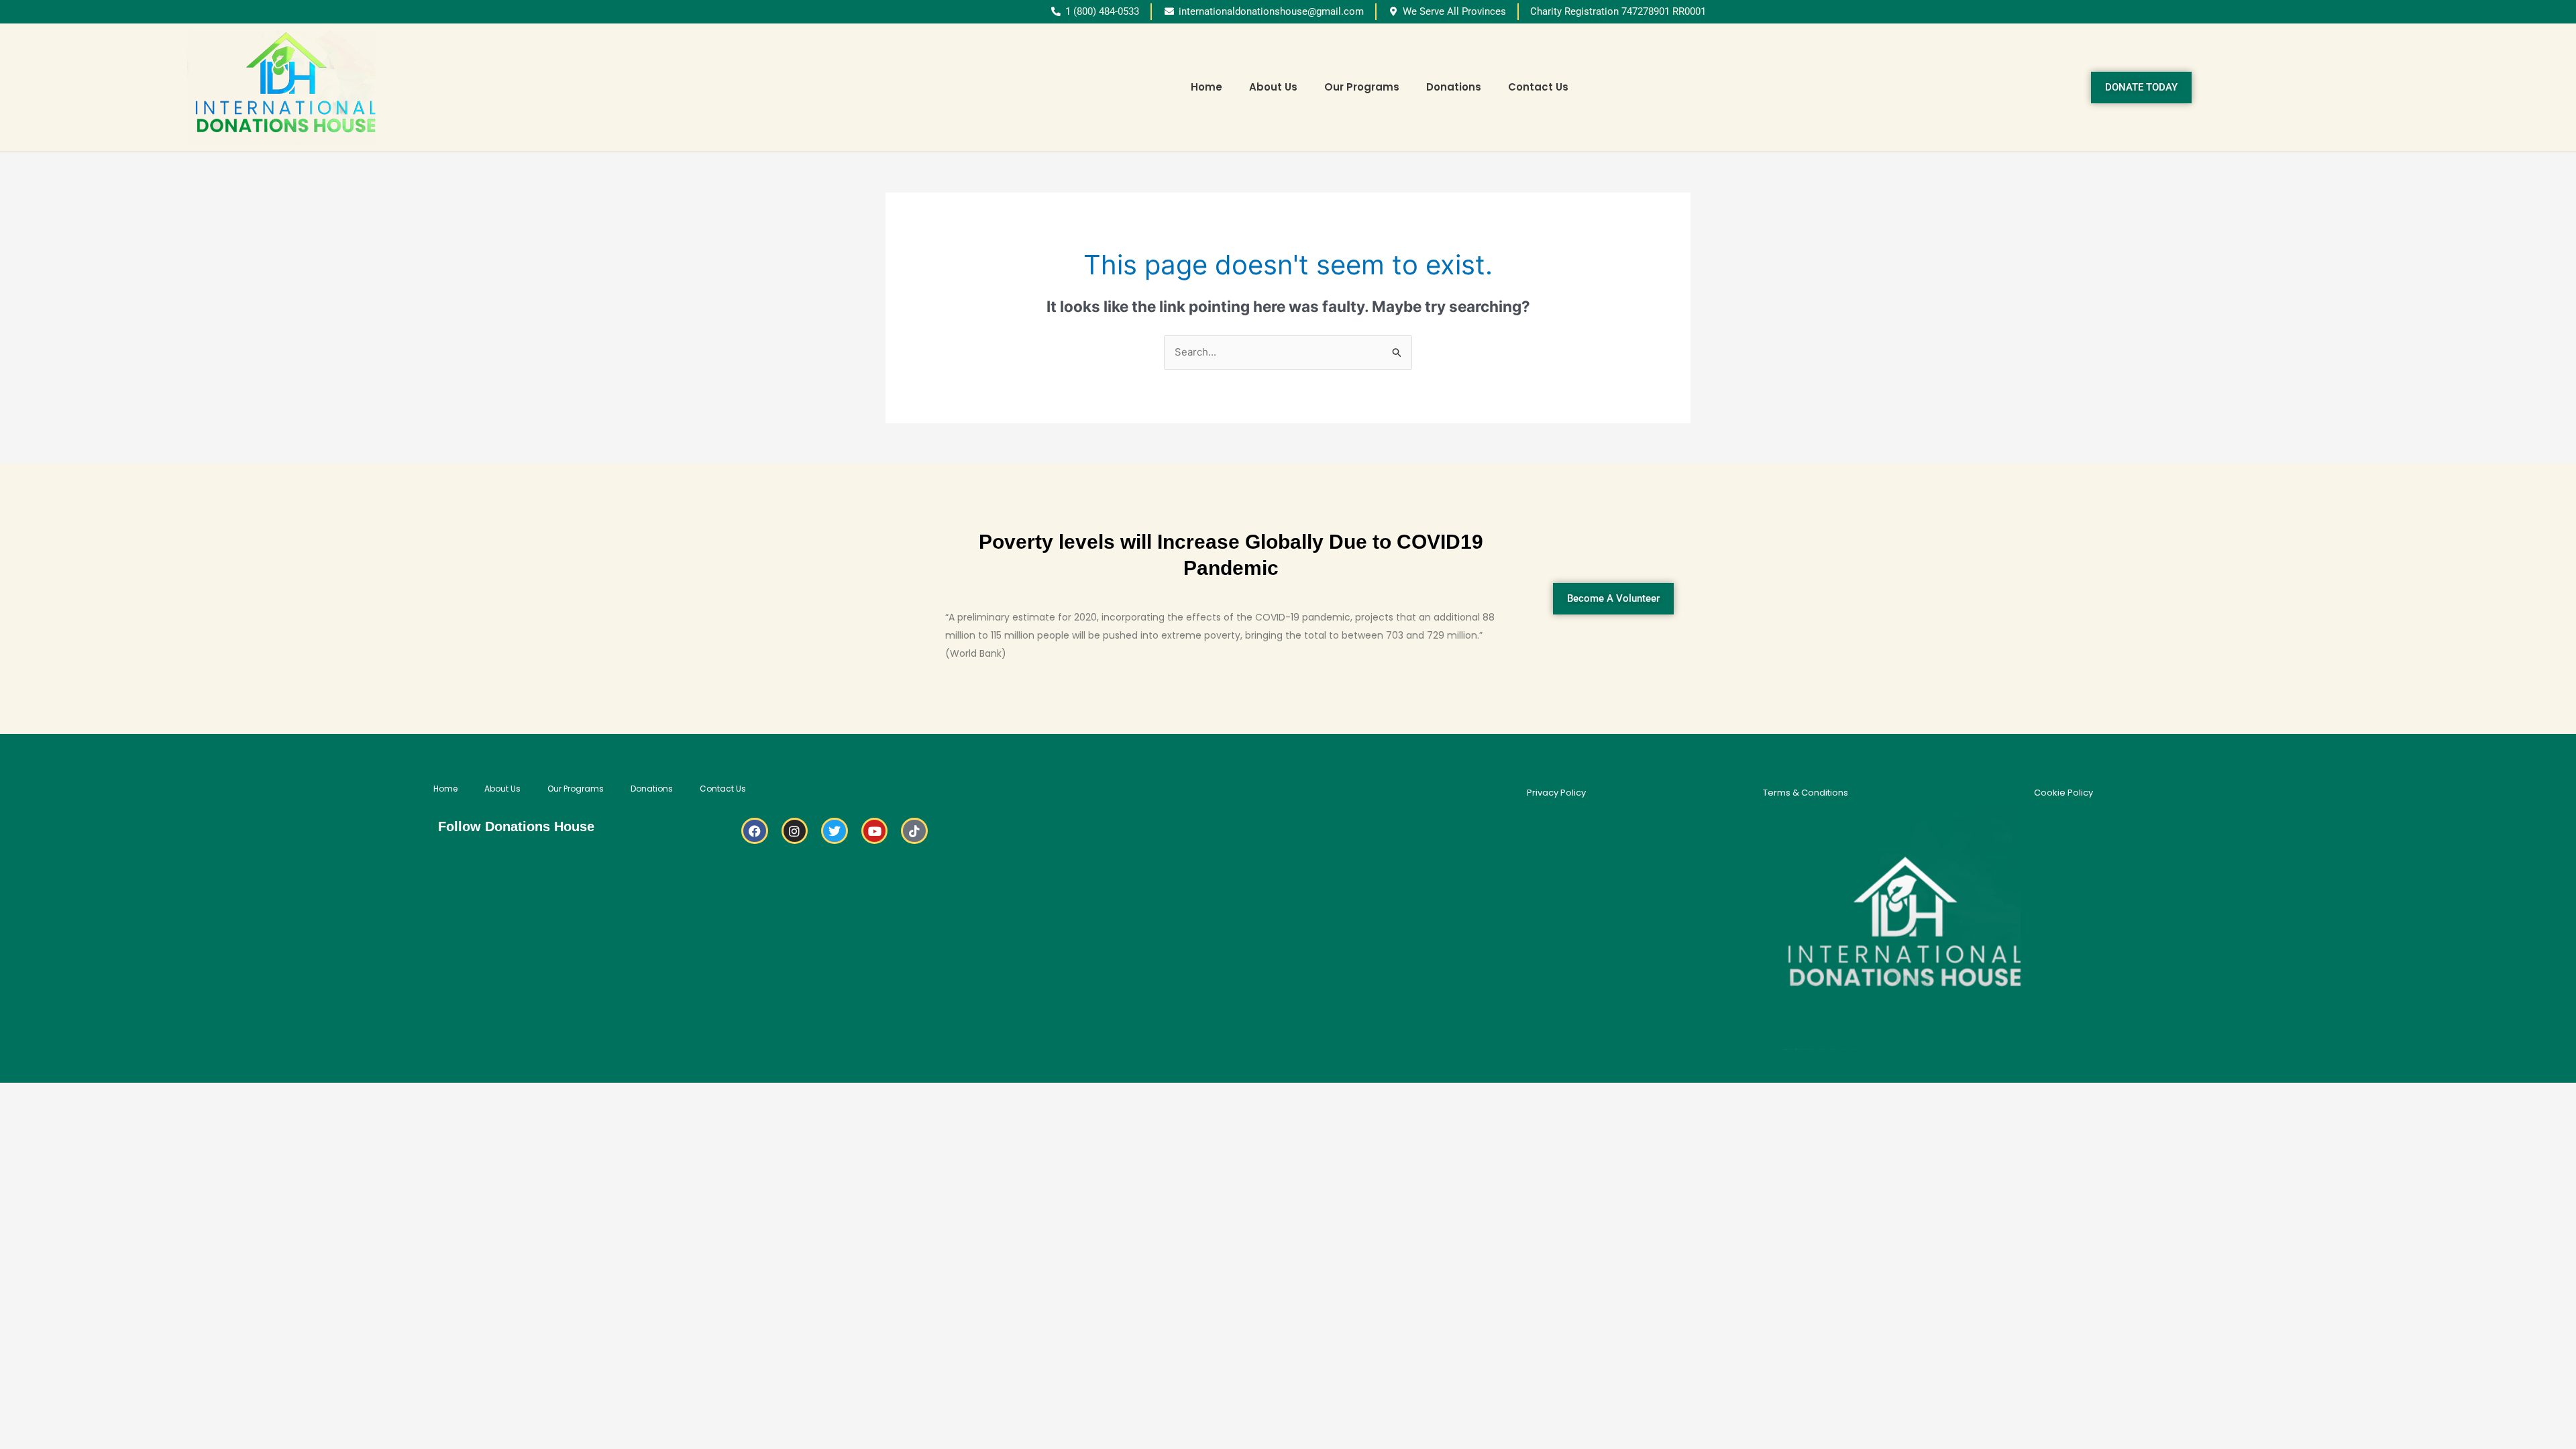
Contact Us (1538, 87)
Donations (1454, 87)
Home (1206, 87)
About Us (1273, 87)
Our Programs (1362, 87)
